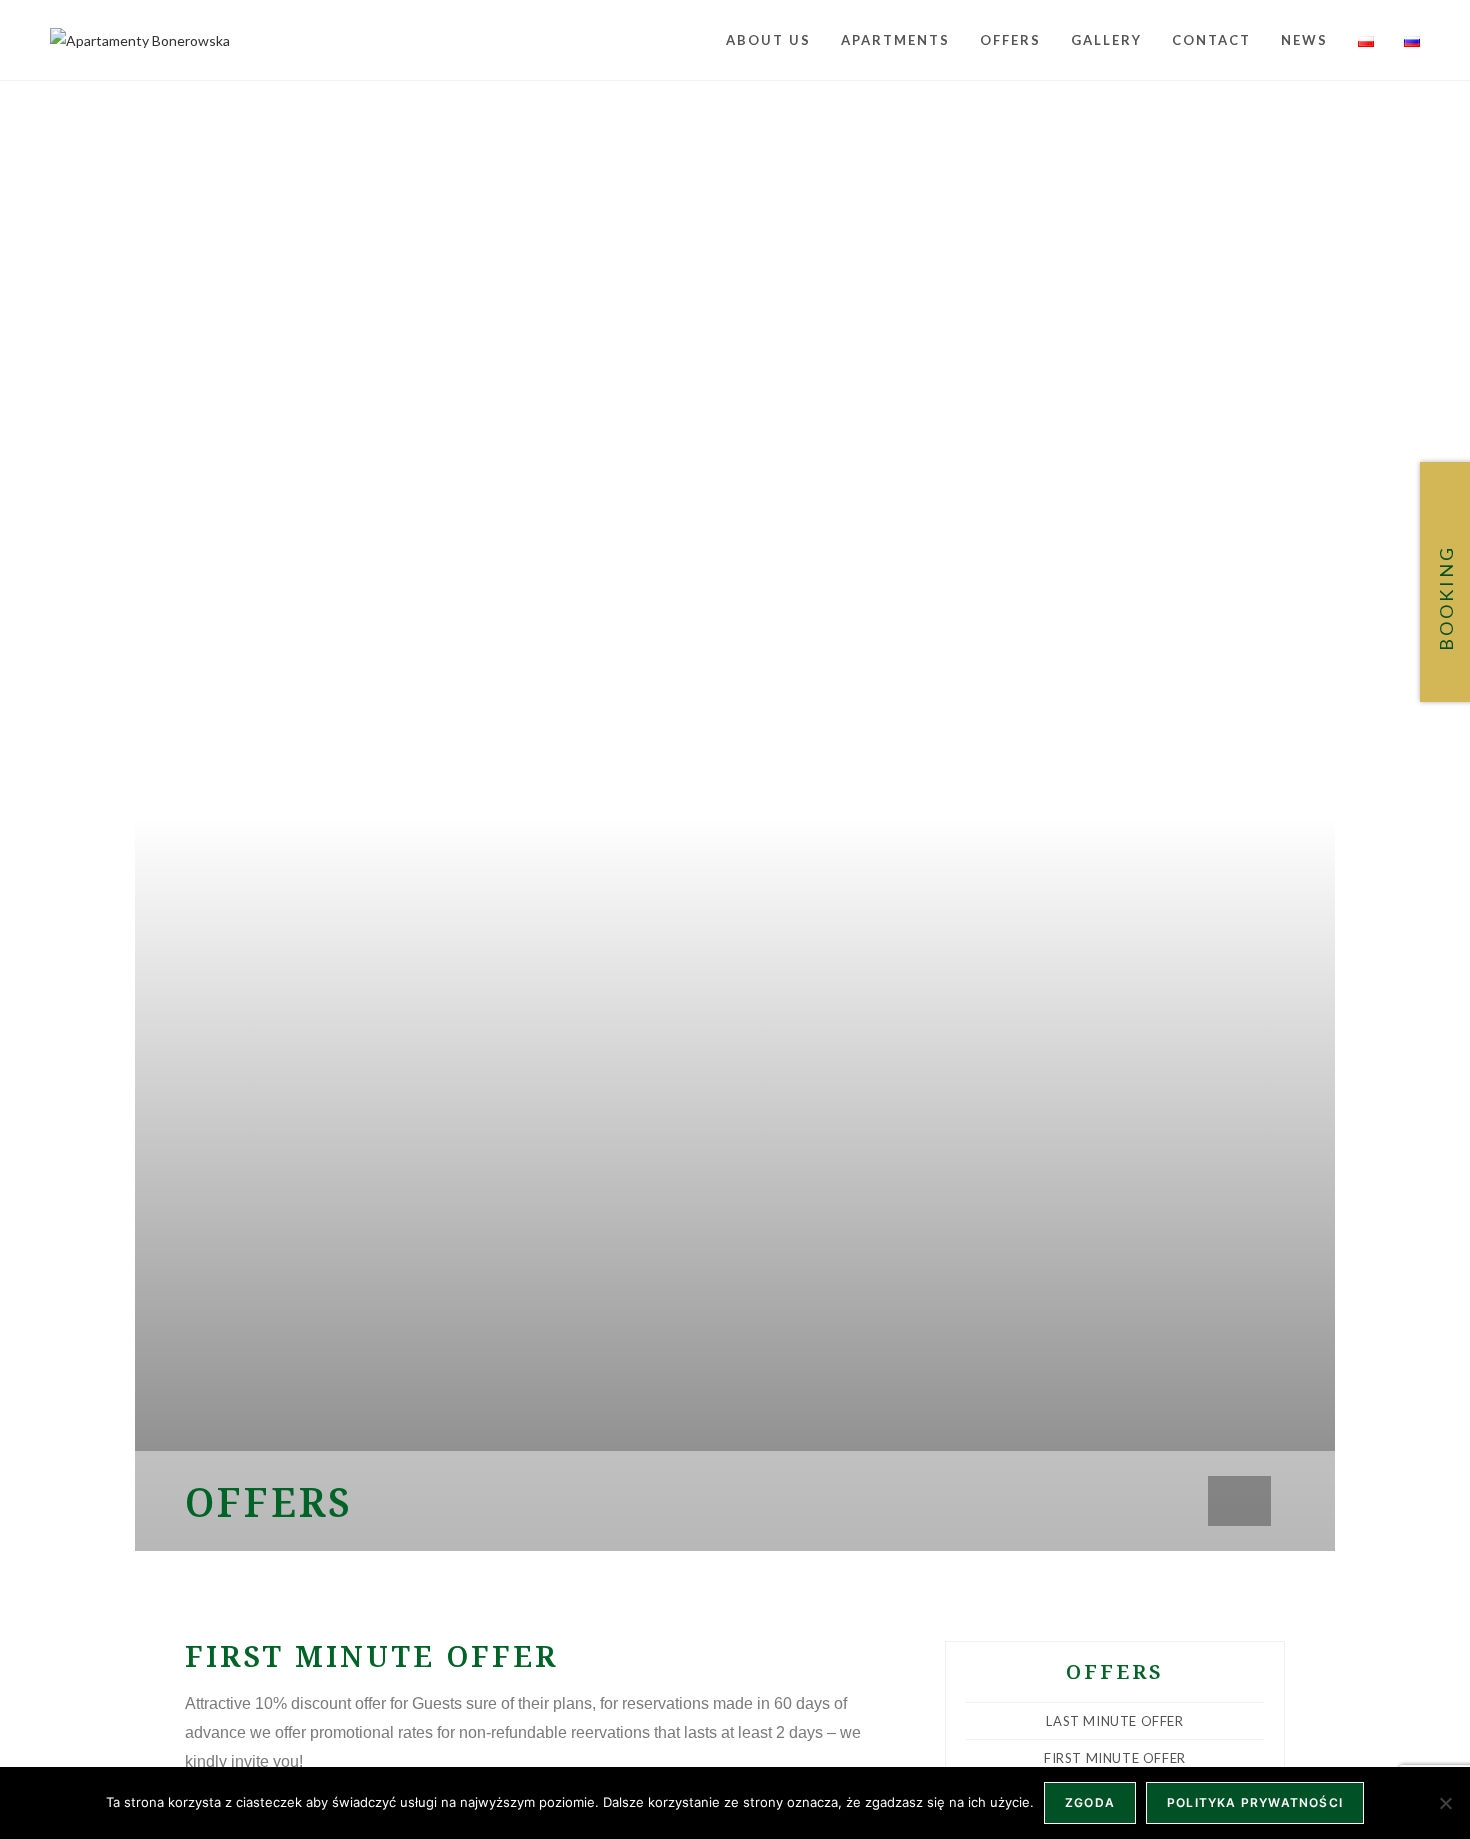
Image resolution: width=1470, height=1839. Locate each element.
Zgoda (1090, 1802)
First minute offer (1115, 1758)
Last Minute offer (1114, 1721)
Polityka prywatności (1255, 1802)
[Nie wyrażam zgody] (1445, 1803)
